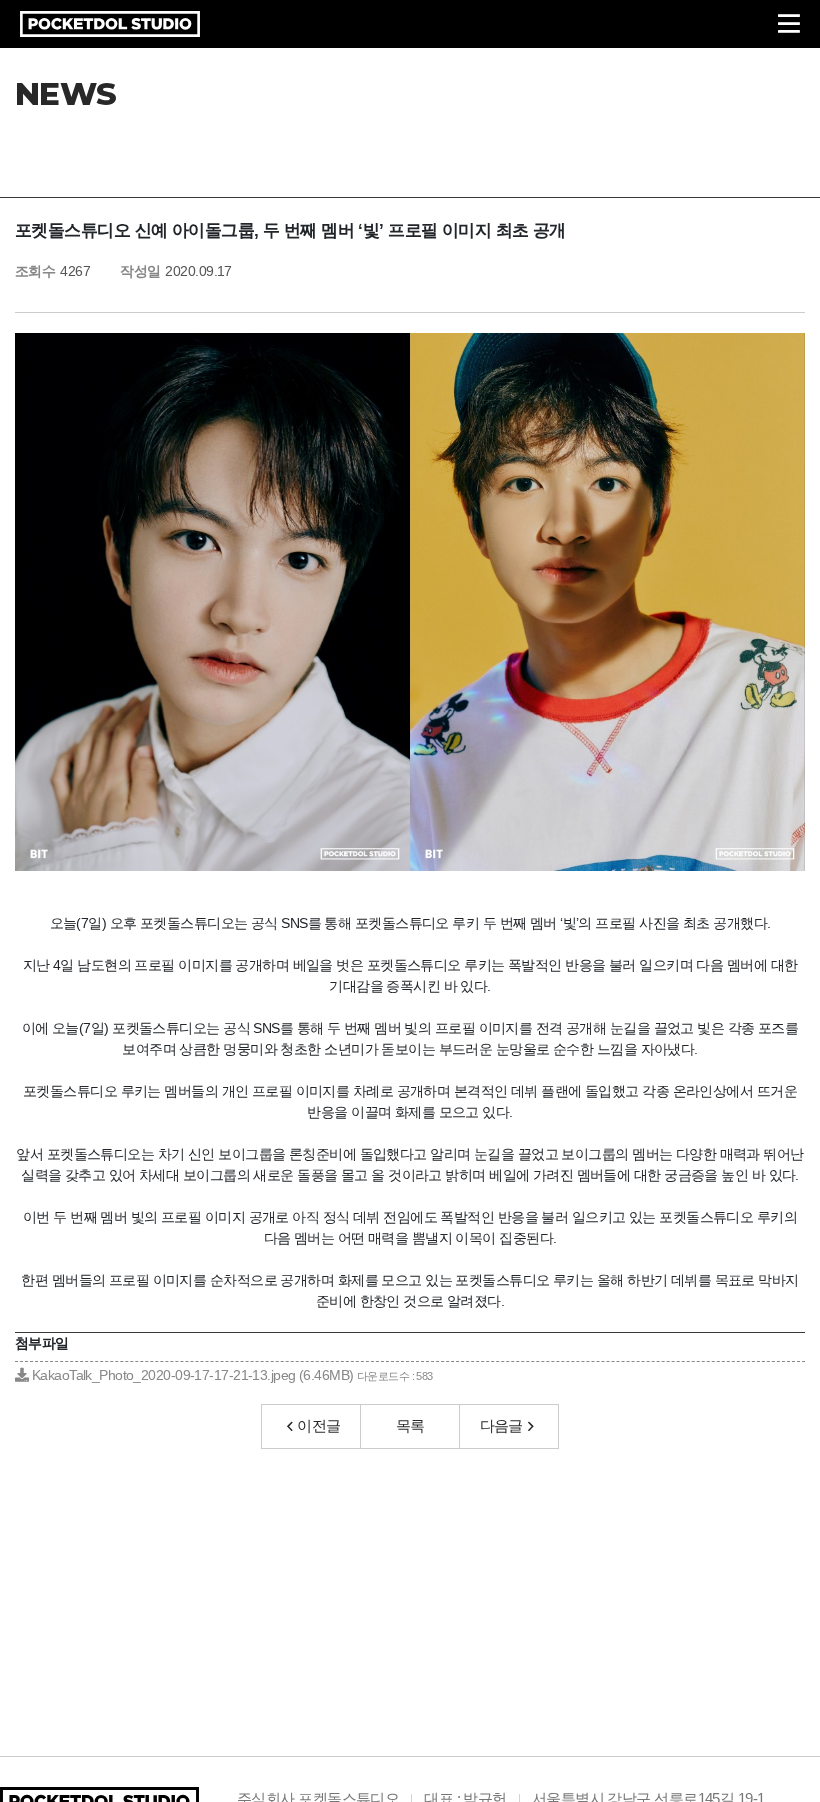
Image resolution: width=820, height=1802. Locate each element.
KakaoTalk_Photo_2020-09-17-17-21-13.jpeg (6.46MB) (230, 1375)
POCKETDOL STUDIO (110, 24)
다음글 (501, 1425)
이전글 (318, 1425)
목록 (410, 1425)
